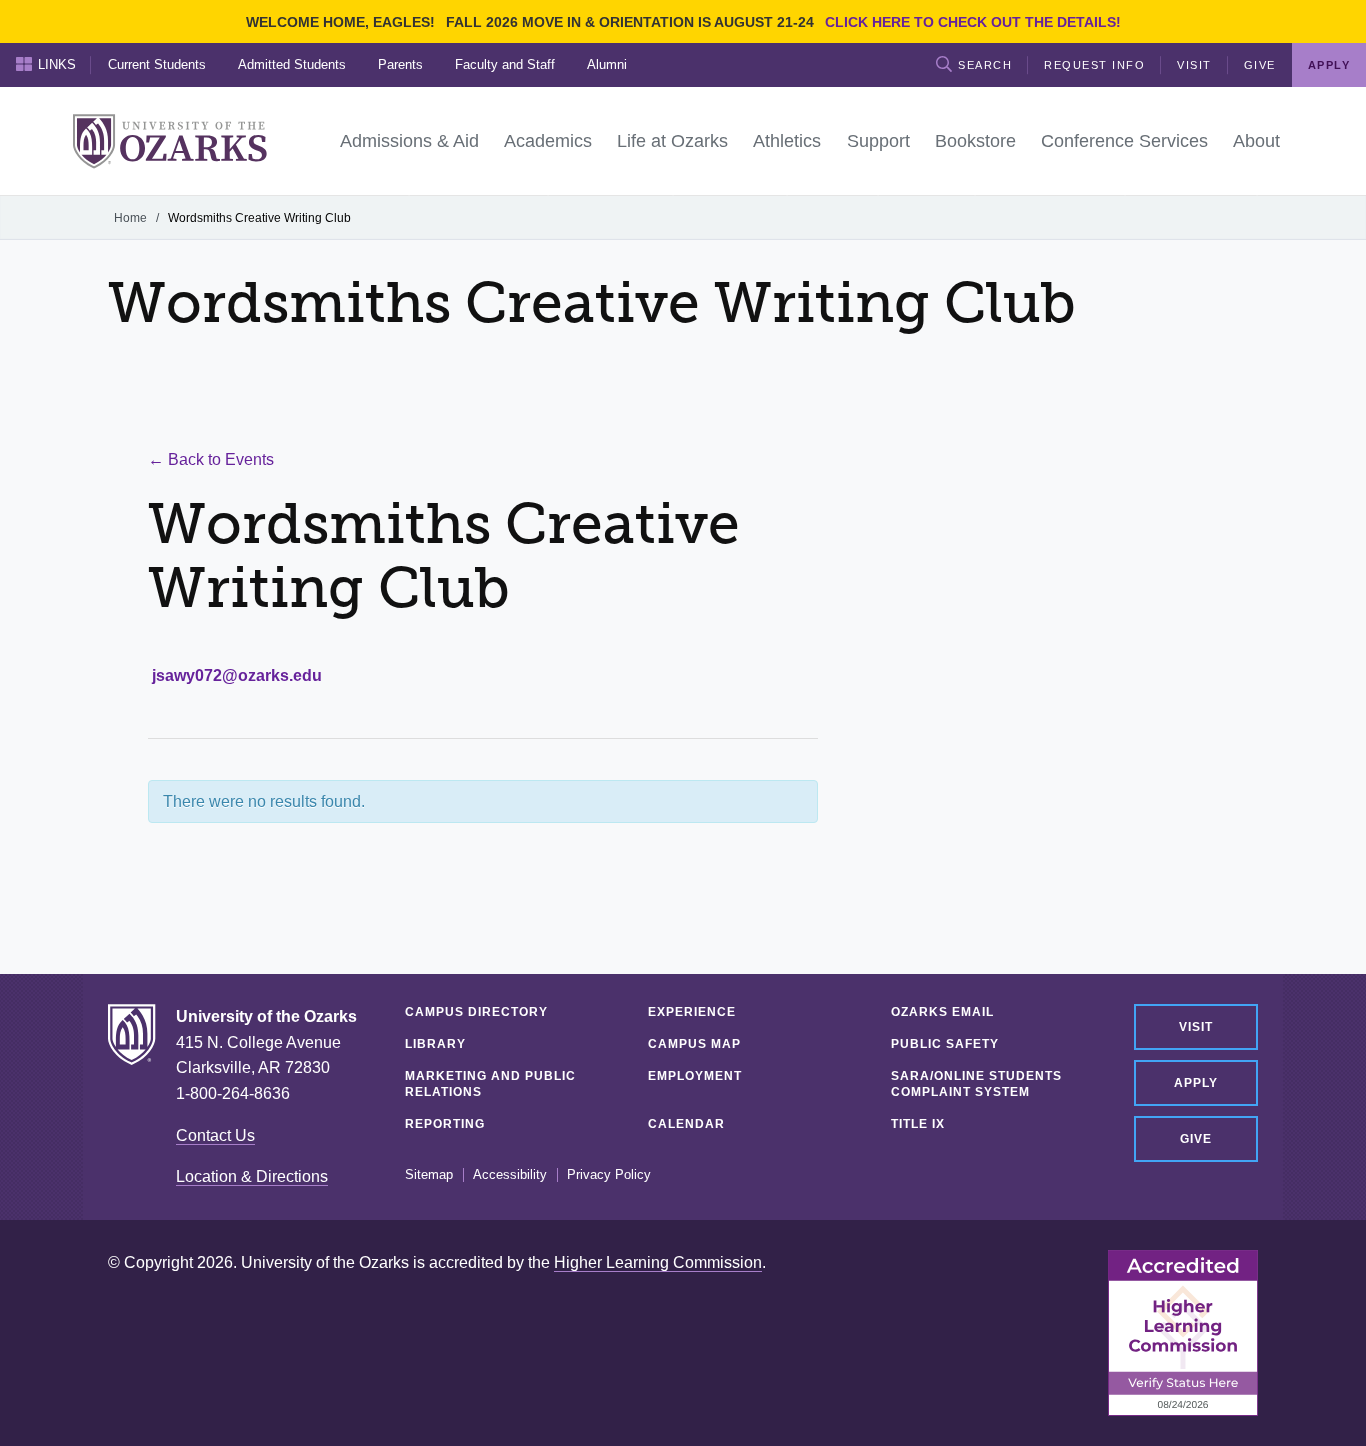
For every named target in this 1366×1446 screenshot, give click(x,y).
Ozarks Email (942, 1012)
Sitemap (429, 1175)
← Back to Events (211, 459)
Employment (695, 1076)
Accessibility (510, 1175)
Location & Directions (252, 1176)
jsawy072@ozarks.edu (237, 675)
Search (985, 65)
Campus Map (694, 1044)
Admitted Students (292, 64)
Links (57, 64)
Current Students (157, 64)
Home (130, 218)
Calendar (686, 1124)
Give (1260, 65)
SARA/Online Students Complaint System (976, 1084)
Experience (692, 1012)
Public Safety (945, 1044)
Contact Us (215, 1135)
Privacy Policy (609, 1175)
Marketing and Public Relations (490, 1084)
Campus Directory (476, 1012)
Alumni (607, 64)
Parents (400, 64)
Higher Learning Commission (658, 1262)
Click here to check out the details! (973, 22)
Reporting (445, 1124)
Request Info (1094, 65)
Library (435, 1044)
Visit (1194, 65)
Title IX (918, 1124)
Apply (1196, 1083)
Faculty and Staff (505, 64)
